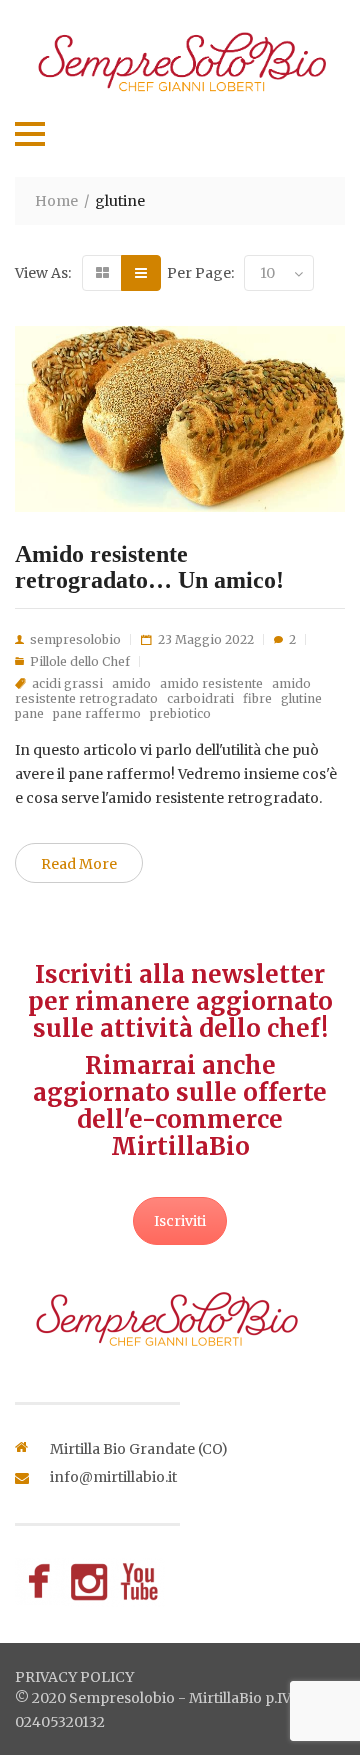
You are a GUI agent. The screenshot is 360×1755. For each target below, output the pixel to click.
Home (56, 201)
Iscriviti (180, 1221)
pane (29, 713)
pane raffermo (97, 713)
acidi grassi (67, 683)
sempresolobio (75, 639)
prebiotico (180, 713)
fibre (257, 698)
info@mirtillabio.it (113, 1477)
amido (131, 683)
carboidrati (200, 698)
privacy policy (74, 1677)
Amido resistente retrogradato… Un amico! (149, 567)
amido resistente (211, 683)
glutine (301, 698)
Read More (79, 864)
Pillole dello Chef (80, 661)
